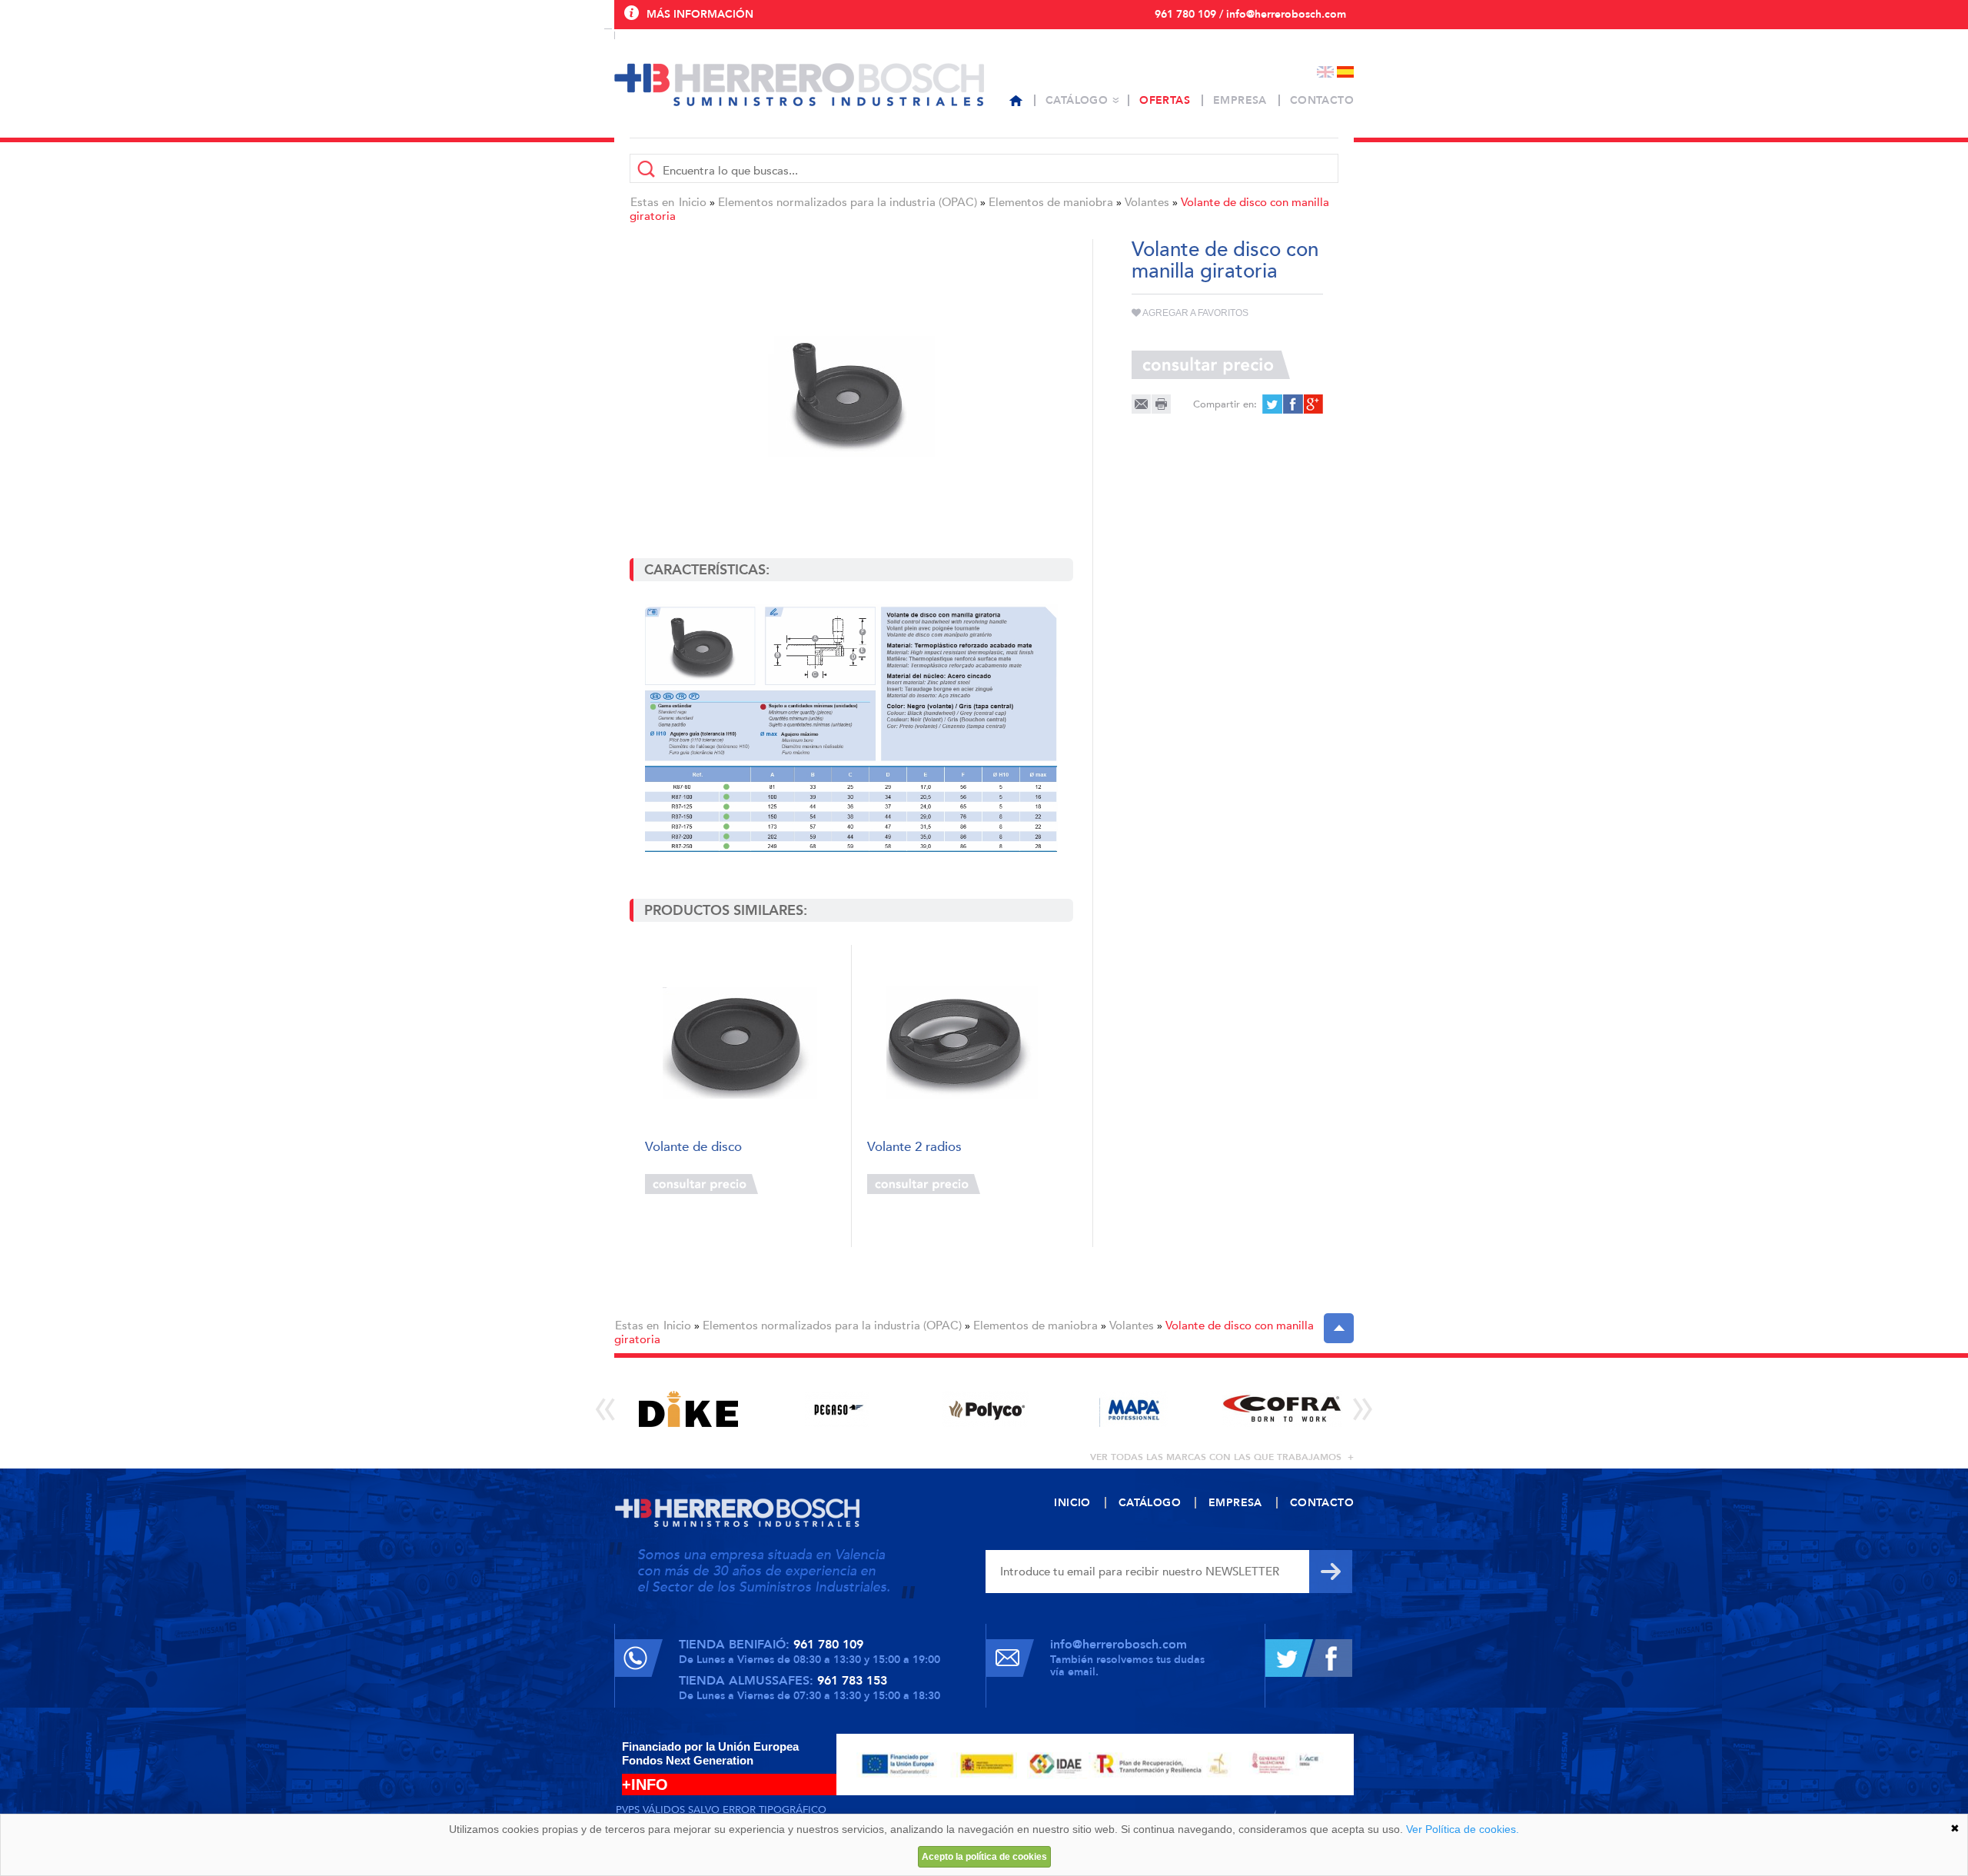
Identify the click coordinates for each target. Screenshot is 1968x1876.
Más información (700, 14)
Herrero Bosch (799, 85)
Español (1345, 72)
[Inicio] (1016, 101)
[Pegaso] (837, 1409)
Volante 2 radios (914, 1148)
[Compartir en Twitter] (1272, 404)
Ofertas (1165, 100)
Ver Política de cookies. (1463, 1829)
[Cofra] (1282, 1409)
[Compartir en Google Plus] (1312, 404)
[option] (688, 1409)
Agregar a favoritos (1195, 313)
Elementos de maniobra (1051, 202)
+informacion (799, 1184)
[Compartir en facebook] (1292, 404)
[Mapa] (1134, 1409)
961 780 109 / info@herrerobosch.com (1250, 14)
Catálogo (1077, 100)
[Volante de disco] (740, 1043)
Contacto (1322, 100)
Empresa (1240, 100)
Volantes (1147, 202)
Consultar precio (701, 1184)
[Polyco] (985, 1409)
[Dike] (688, 1409)
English (1325, 72)
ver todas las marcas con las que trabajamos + (1222, 1457)
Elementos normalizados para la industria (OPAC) (848, 202)
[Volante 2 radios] (962, 1043)
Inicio (693, 202)
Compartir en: (1225, 404)
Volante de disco (693, 1148)
